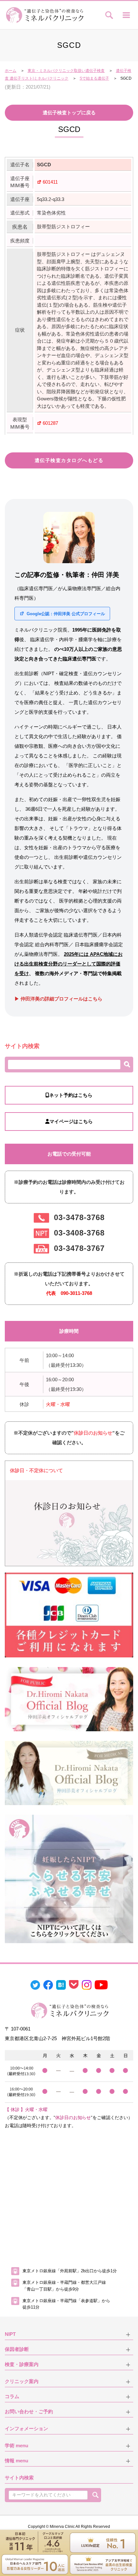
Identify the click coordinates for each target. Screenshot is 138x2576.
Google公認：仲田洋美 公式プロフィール (65, 614)
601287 (50, 423)
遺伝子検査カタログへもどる (69, 460)
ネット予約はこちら (71, 1095)
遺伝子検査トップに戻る (69, 113)
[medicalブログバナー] (69, 1773)
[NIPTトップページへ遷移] (69, 1878)
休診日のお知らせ (93, 1433)
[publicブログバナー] (69, 1699)
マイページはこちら (71, 1121)
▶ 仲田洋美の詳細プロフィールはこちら (58, 999)
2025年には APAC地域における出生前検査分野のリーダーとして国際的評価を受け (69, 964)
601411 (50, 182)
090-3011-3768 (76, 1293)
